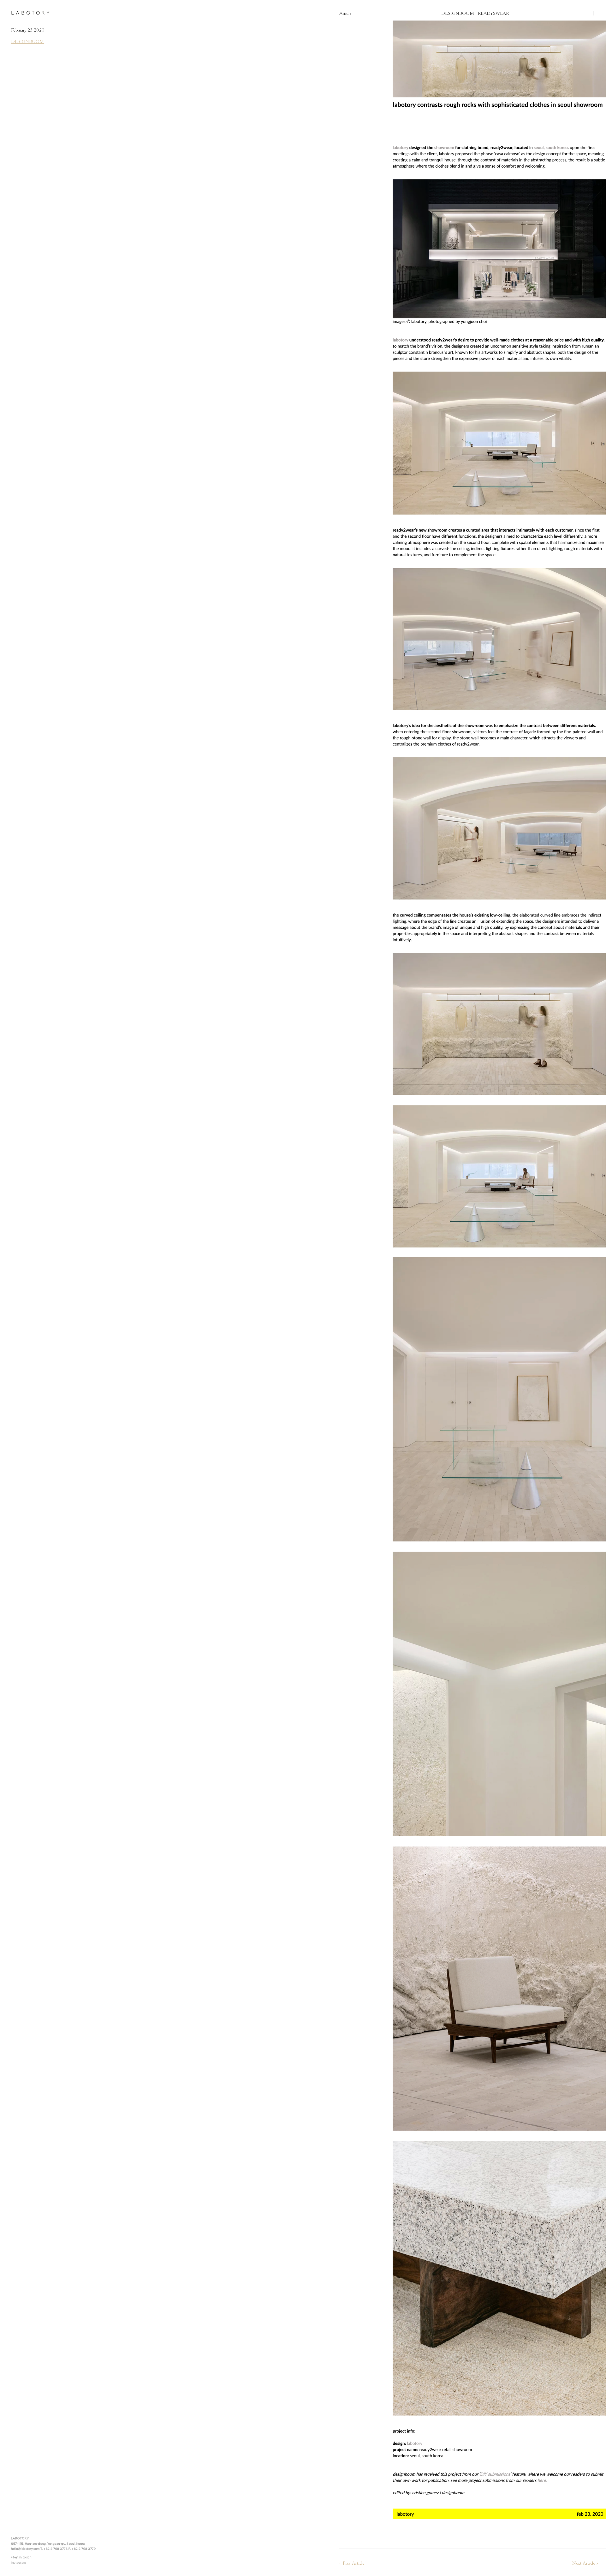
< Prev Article (352, 2564)
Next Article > (585, 2564)
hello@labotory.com (25, 2549)
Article (345, 13)
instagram (18, 2562)
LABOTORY (31, 13)
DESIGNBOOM (27, 41)
